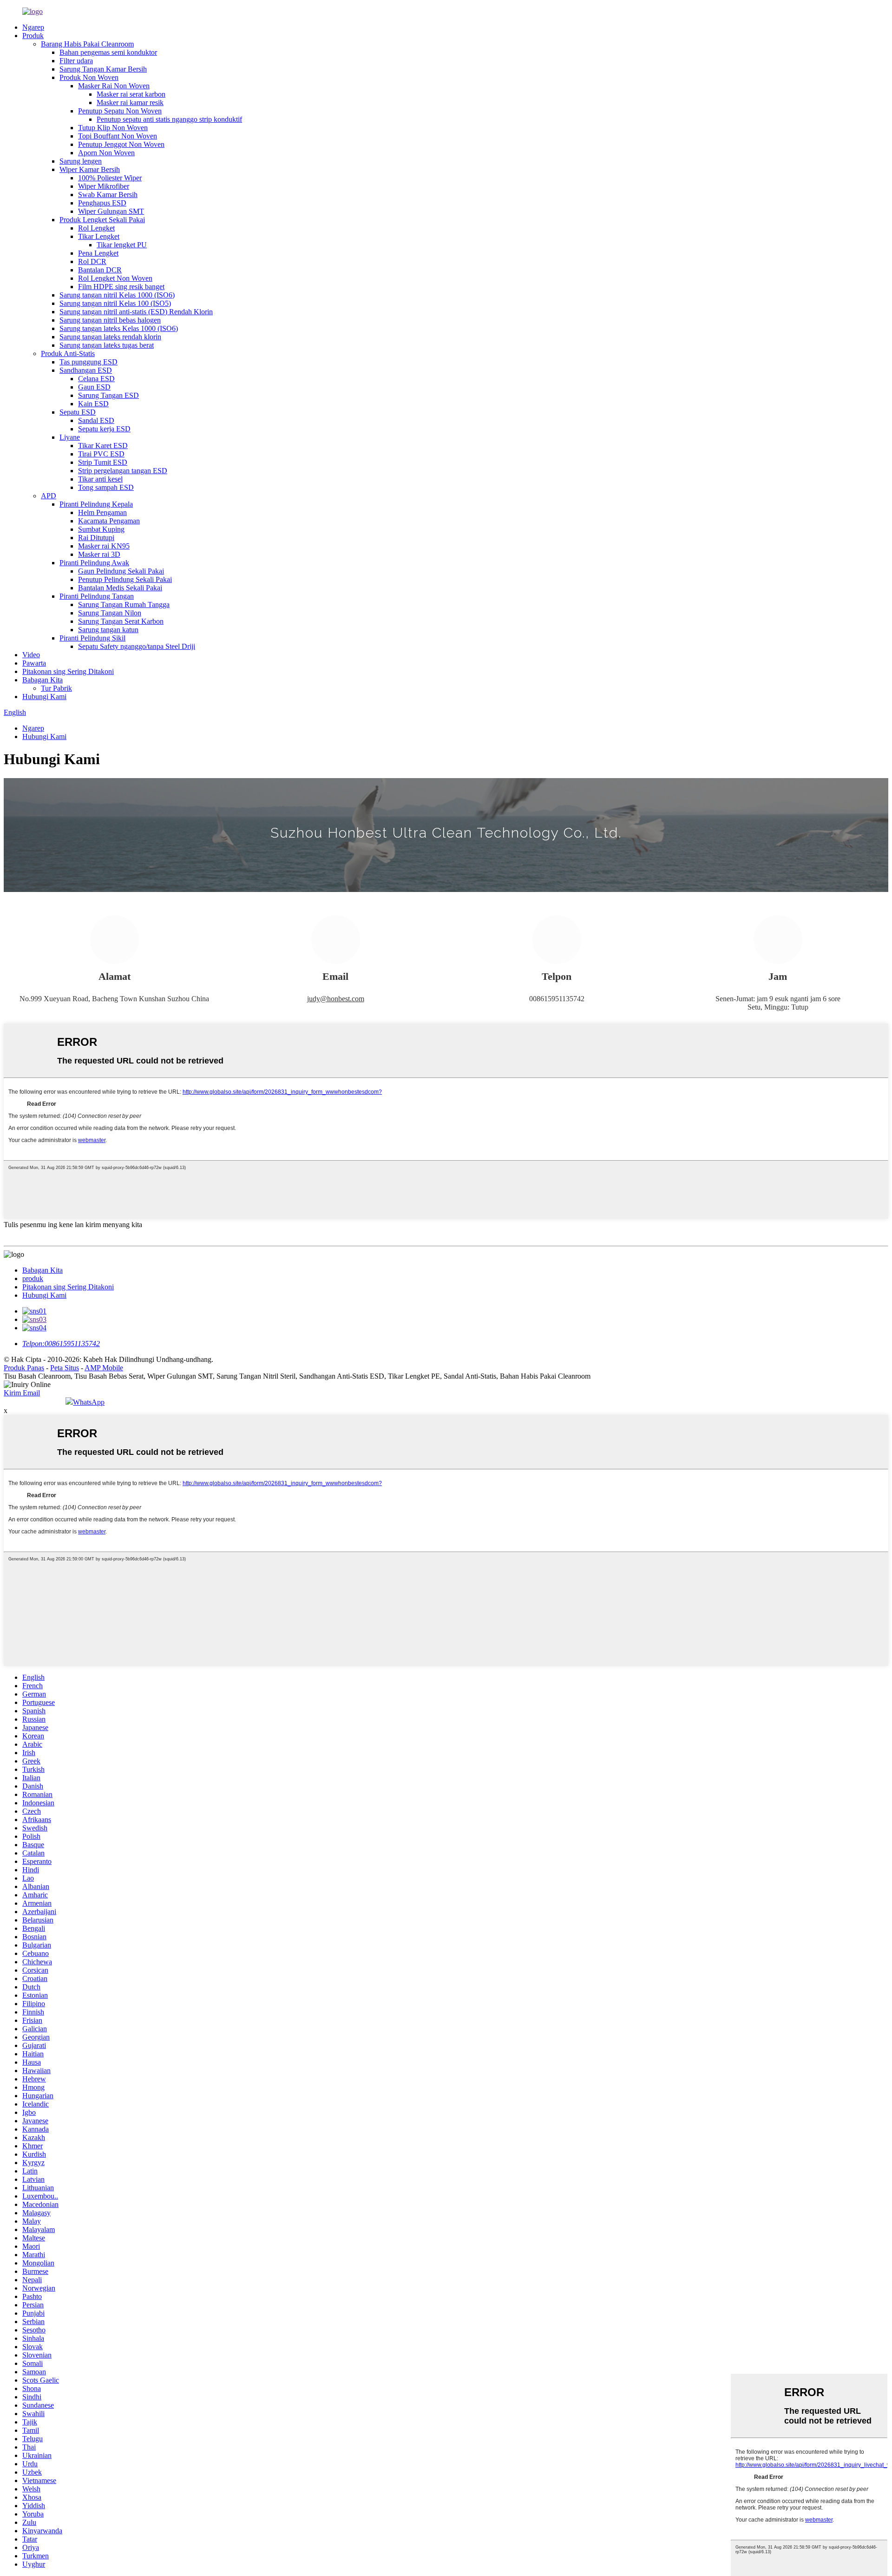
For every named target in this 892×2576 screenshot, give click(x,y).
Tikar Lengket (99, 236)
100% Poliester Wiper (110, 178)
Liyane (70, 437)
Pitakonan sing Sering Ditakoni (68, 671)
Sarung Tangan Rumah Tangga (124, 604)
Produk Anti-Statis (68, 353)
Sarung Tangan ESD (108, 395)
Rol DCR (92, 261)
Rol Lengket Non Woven (115, 278)
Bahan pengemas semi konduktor (108, 52)
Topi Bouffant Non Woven (118, 136)
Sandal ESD (96, 420)
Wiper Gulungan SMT (111, 211)
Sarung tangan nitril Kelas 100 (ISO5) (115, 303)
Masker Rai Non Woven (114, 86)
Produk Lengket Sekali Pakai (102, 220)
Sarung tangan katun (108, 630)
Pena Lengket (98, 253)
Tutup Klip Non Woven (113, 128)
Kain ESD (93, 404)
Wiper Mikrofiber (104, 186)
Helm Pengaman (102, 512)
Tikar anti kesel (100, 479)
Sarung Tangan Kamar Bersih (103, 69)
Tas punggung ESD (89, 362)
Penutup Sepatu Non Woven (120, 111)
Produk (33, 36)
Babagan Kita (43, 680)
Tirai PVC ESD (101, 454)
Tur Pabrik (56, 688)
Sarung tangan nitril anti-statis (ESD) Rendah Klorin (136, 312)
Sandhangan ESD (86, 370)
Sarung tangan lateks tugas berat (107, 345)
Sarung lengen (81, 161)
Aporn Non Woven (106, 153)
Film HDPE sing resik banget (121, 287)
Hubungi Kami (44, 697)
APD (49, 496)
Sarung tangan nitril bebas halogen (110, 320)
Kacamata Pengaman (109, 521)
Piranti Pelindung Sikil (92, 638)
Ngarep (33, 27)
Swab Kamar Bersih (108, 195)
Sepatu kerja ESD (104, 429)
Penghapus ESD (102, 203)
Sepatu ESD (78, 412)
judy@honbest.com (336, 999)
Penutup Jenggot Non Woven (121, 144)
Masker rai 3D (99, 554)
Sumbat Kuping (101, 529)
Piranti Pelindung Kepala (96, 504)
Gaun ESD (94, 387)
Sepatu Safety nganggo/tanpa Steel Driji (137, 646)
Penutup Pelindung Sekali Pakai (125, 579)
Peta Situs (65, 1368)
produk (33, 1278)
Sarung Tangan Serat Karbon (121, 621)
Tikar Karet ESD (103, 446)
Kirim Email (22, 1393)
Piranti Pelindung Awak (94, 563)
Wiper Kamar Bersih (90, 169)
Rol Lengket (96, 228)
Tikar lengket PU (122, 245)
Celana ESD (96, 379)
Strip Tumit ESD (103, 462)
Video (31, 655)
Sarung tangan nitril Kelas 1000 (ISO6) (117, 295)
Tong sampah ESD (106, 487)
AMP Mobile (104, 1368)
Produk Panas (24, 1368)
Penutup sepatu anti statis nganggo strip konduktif (169, 119)
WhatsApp (89, 1402)
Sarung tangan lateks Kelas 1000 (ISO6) (119, 328)
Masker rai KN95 (104, 546)
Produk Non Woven (89, 77)
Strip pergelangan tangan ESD (123, 471)
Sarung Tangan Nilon (110, 613)
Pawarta (34, 663)
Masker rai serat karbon (131, 94)
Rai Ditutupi (96, 538)
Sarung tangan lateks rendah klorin (110, 337)
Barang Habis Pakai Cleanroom (87, 44)
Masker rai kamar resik (130, 102)
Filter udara (76, 61)
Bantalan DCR (100, 270)
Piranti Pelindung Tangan (97, 596)
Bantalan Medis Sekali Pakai (120, 588)
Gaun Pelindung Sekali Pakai (121, 571)
